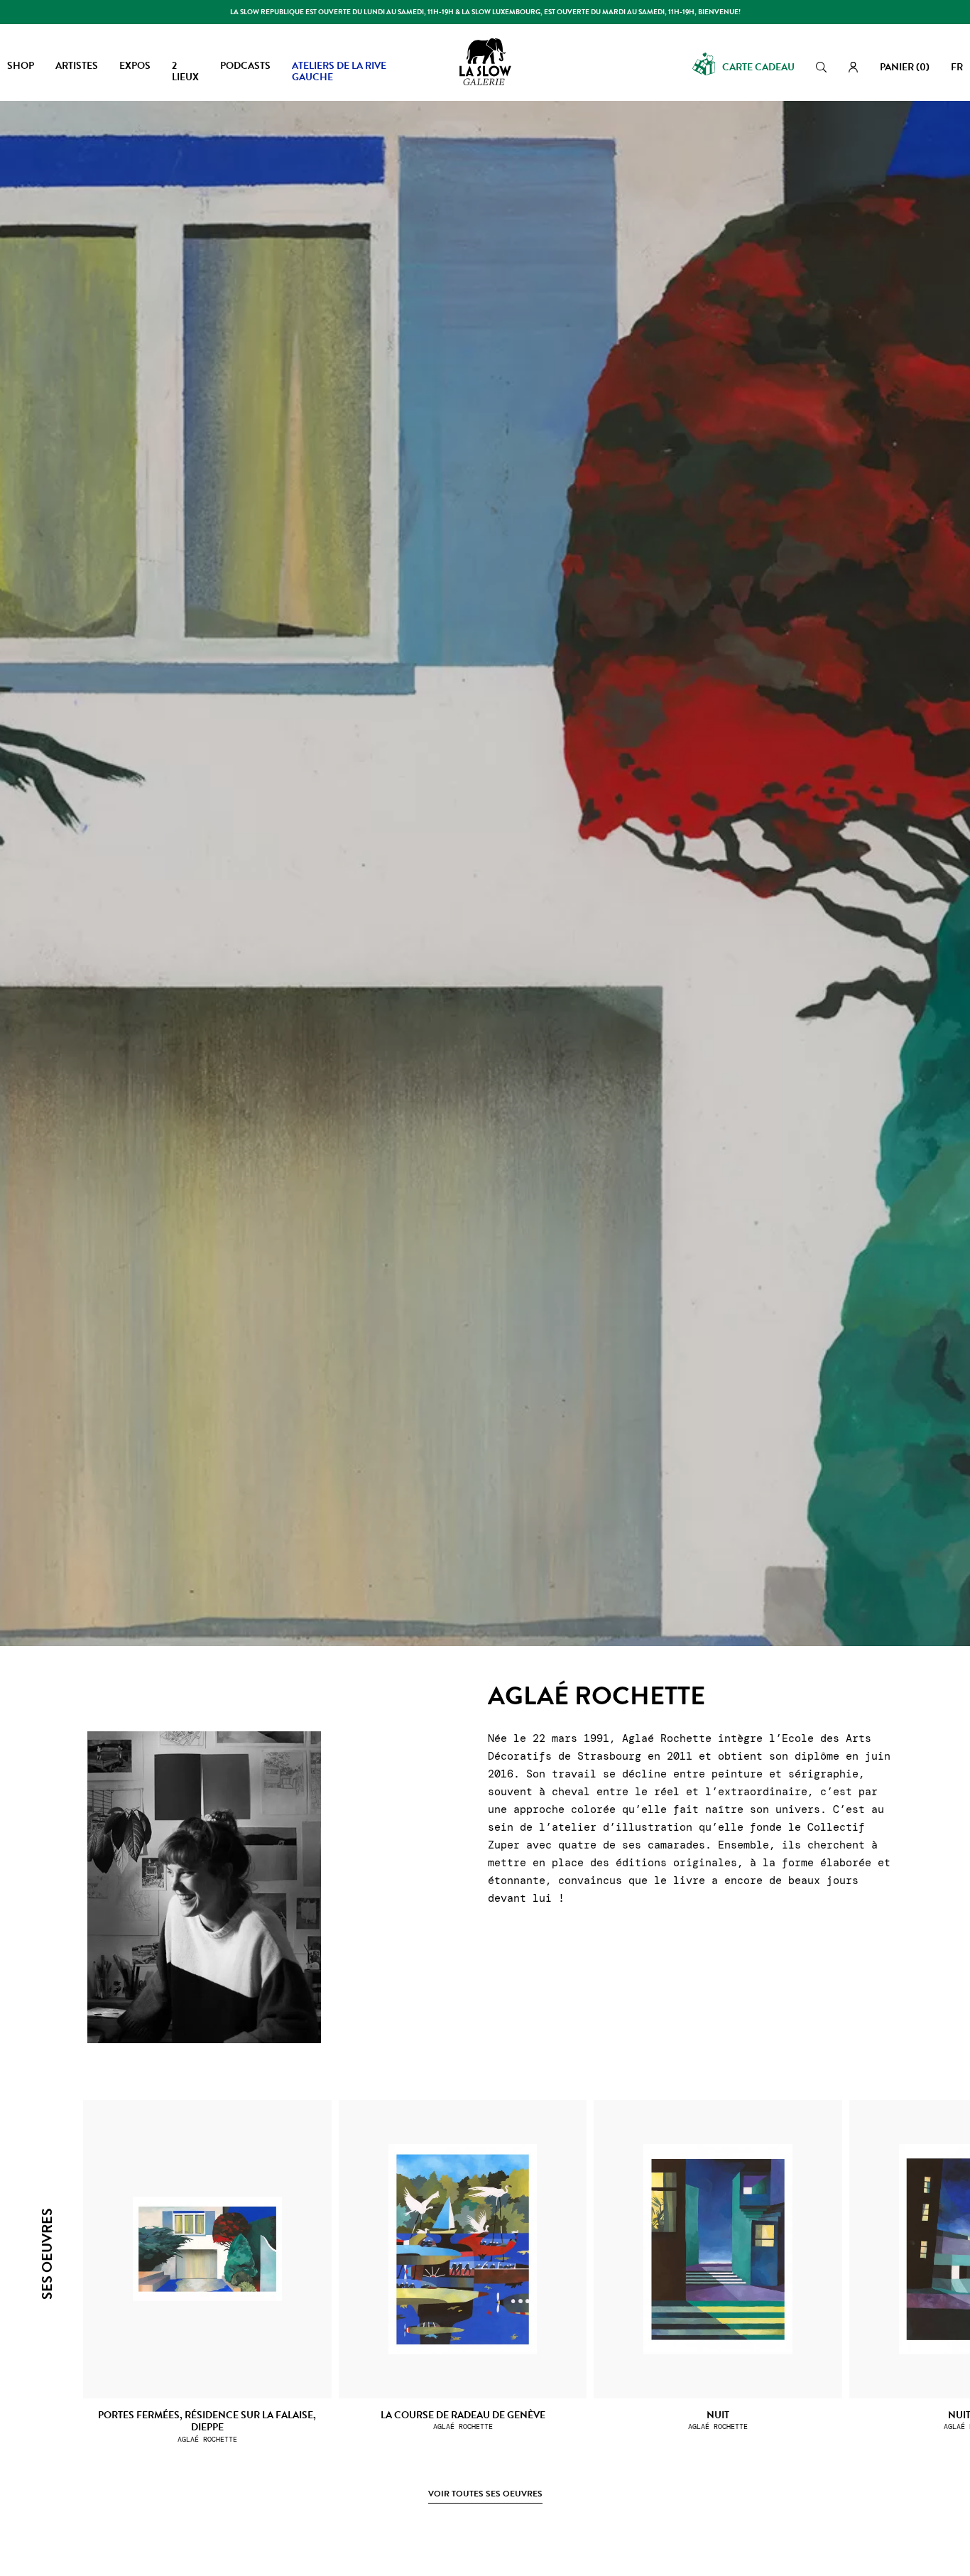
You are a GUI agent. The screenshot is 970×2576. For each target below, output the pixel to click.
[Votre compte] (853, 67)
